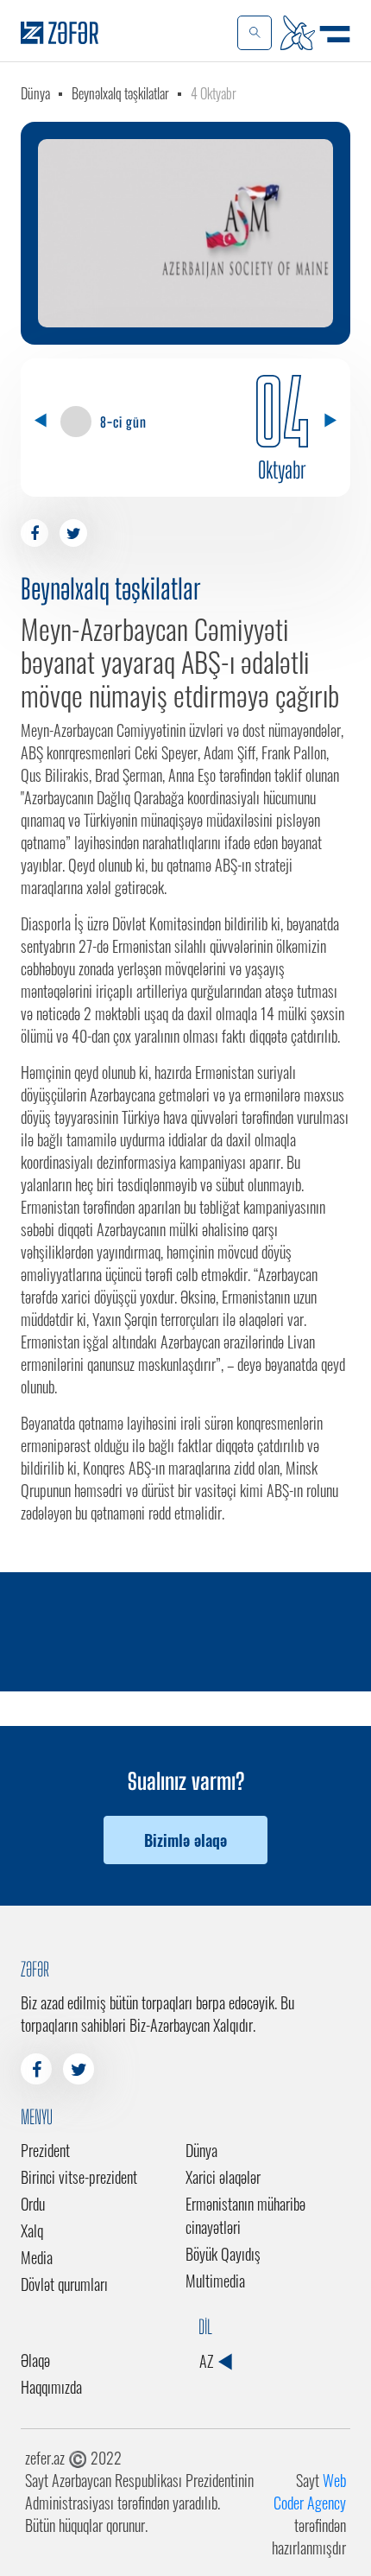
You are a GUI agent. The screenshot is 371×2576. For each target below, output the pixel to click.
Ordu (33, 2204)
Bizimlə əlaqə (185, 1840)
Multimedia (215, 2281)
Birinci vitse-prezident (79, 2177)
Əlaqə (35, 2360)
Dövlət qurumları (64, 2284)
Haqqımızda (51, 2387)
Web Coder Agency (310, 2491)
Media (37, 2257)
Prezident (45, 2150)
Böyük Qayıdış (223, 2254)
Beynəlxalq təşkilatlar (120, 93)
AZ (208, 2361)
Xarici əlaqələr (223, 2177)
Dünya (35, 93)
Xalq (32, 2230)
